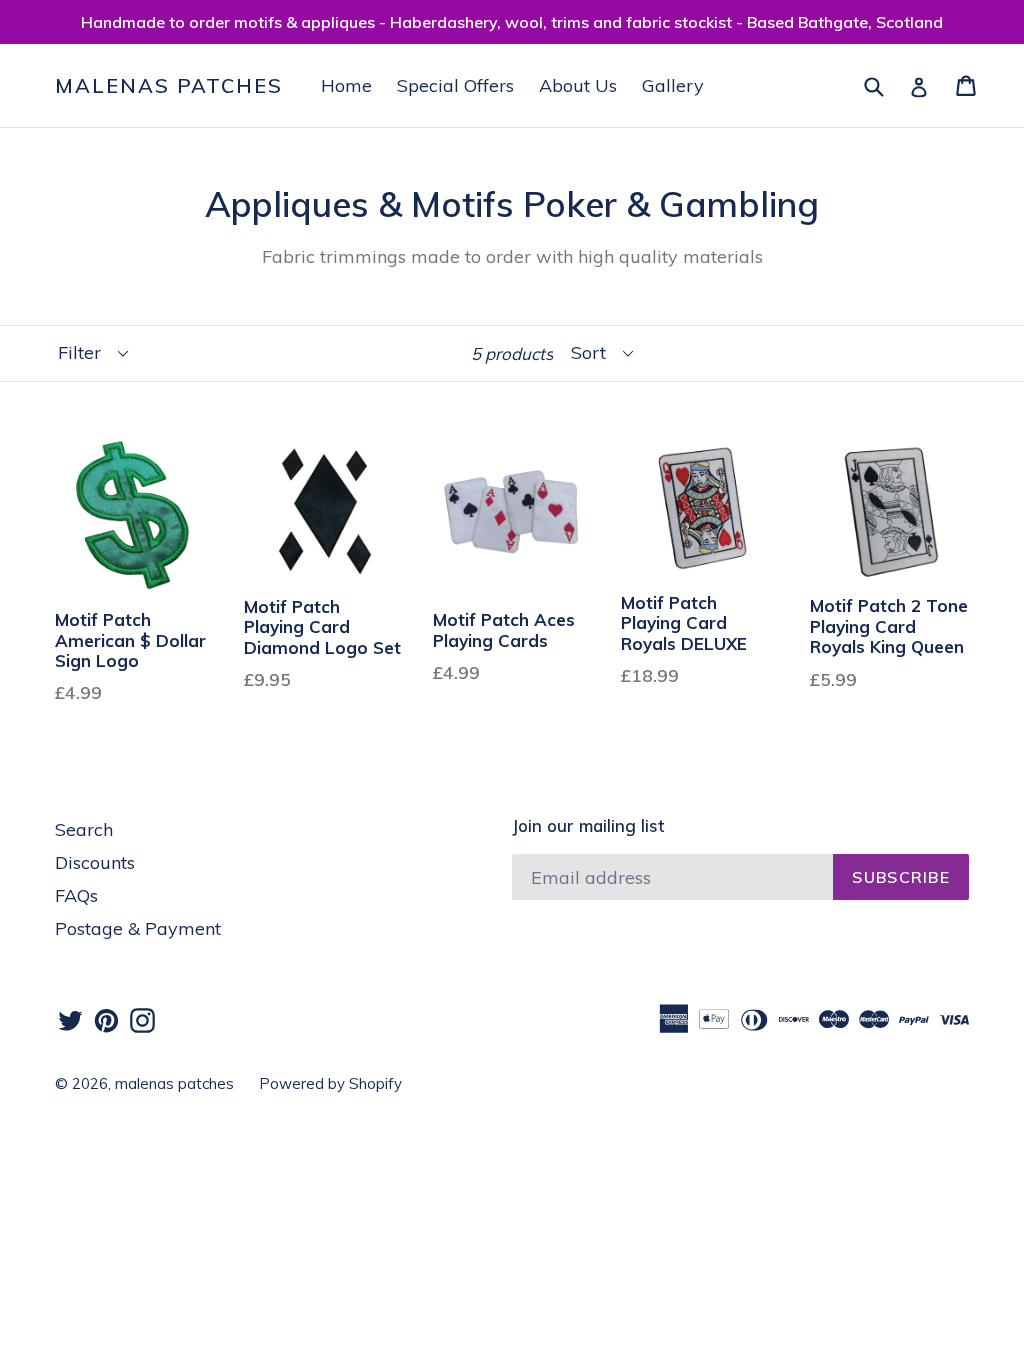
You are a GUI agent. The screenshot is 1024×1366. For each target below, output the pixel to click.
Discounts (95, 862)
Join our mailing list (588, 826)
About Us (578, 85)
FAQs (76, 895)
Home (346, 85)
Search (84, 829)
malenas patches (169, 86)
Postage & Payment (138, 928)
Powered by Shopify (330, 1083)
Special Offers (455, 85)
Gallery (673, 85)
